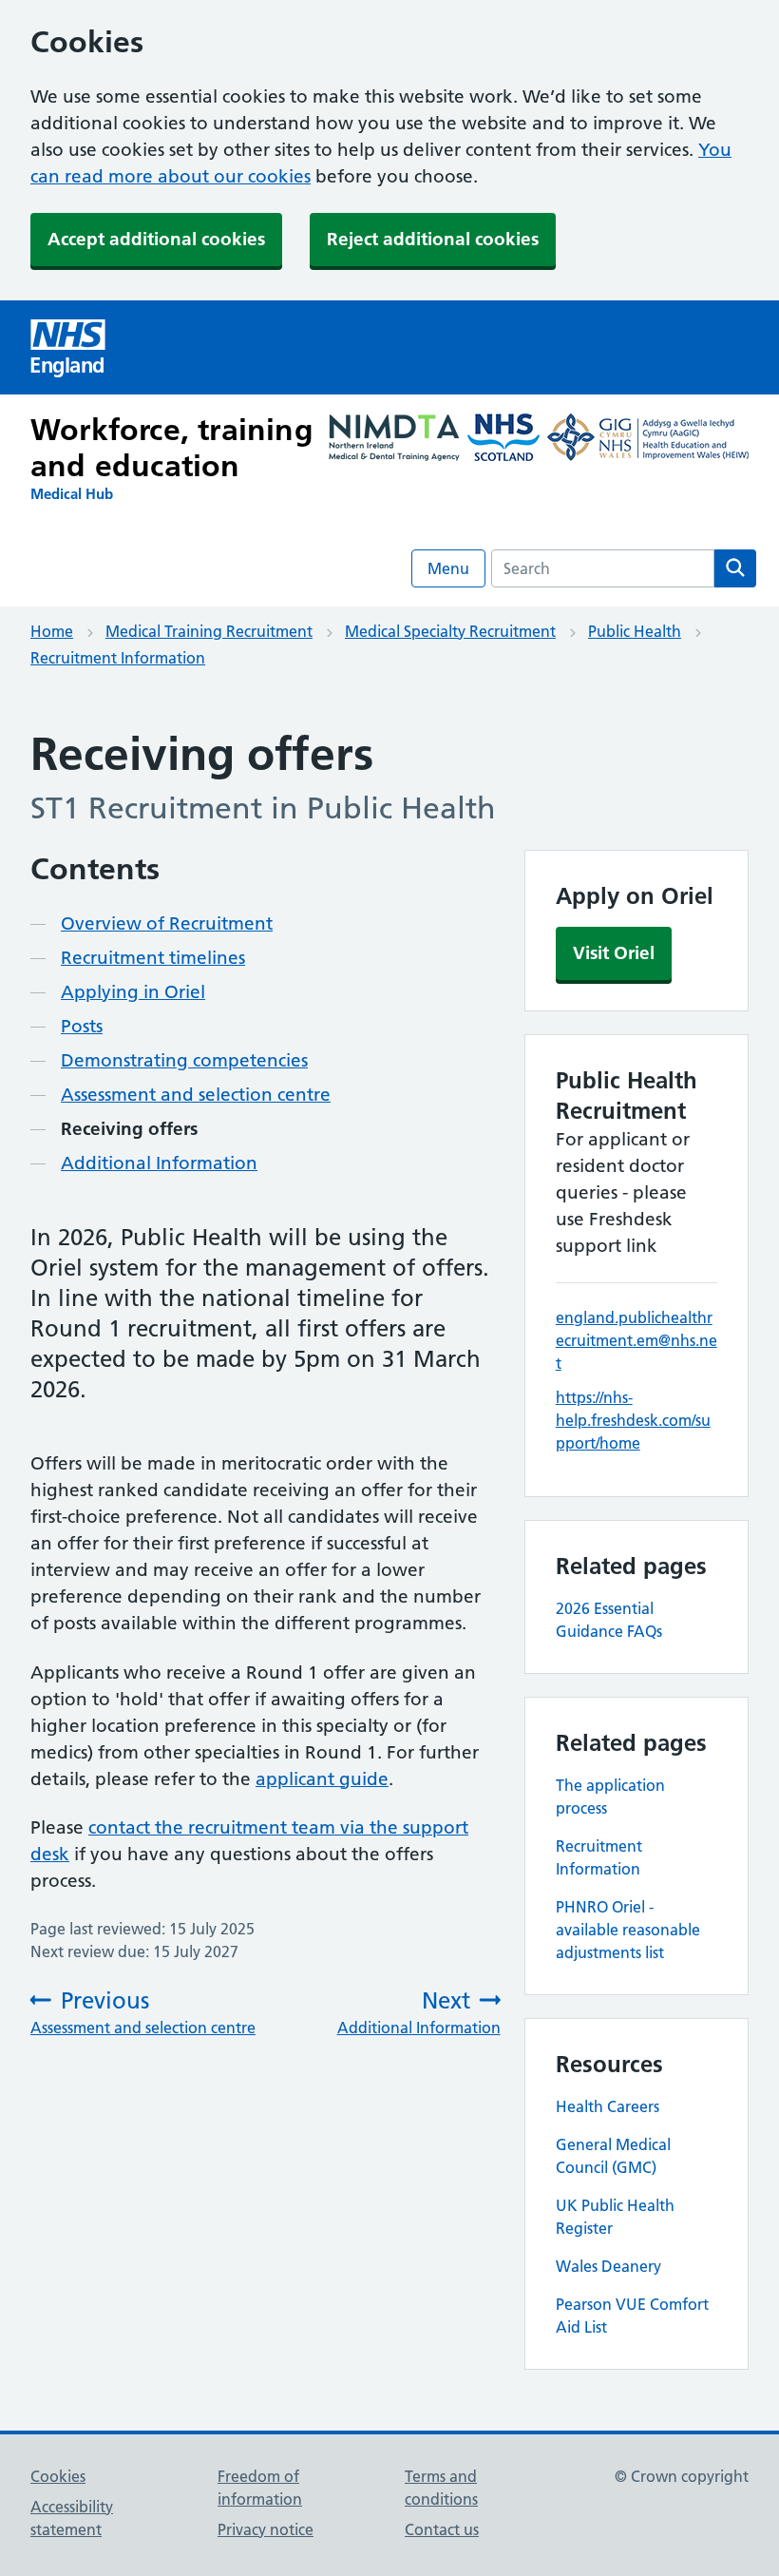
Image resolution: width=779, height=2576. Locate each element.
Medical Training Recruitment (209, 631)
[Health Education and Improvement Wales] (648, 440)
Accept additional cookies (156, 239)
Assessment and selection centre (196, 1095)
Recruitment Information (118, 658)
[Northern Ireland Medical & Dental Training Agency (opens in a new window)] (394, 440)
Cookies (58, 2476)
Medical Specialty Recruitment (450, 631)
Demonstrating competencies (184, 1060)
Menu (448, 568)
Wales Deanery (608, 2266)
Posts (82, 1026)
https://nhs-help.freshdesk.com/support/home (633, 1420)
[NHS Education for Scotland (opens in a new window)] (503, 440)
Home (52, 631)
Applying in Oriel (133, 992)
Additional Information (159, 1163)
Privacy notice (266, 2529)
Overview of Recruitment (167, 923)
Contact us (442, 2529)
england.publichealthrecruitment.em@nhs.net (636, 1340)
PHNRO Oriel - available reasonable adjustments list (628, 1930)
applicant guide (322, 1779)
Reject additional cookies (433, 239)
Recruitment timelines (153, 958)
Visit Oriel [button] (614, 953)
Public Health (635, 631)
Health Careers (608, 2106)
